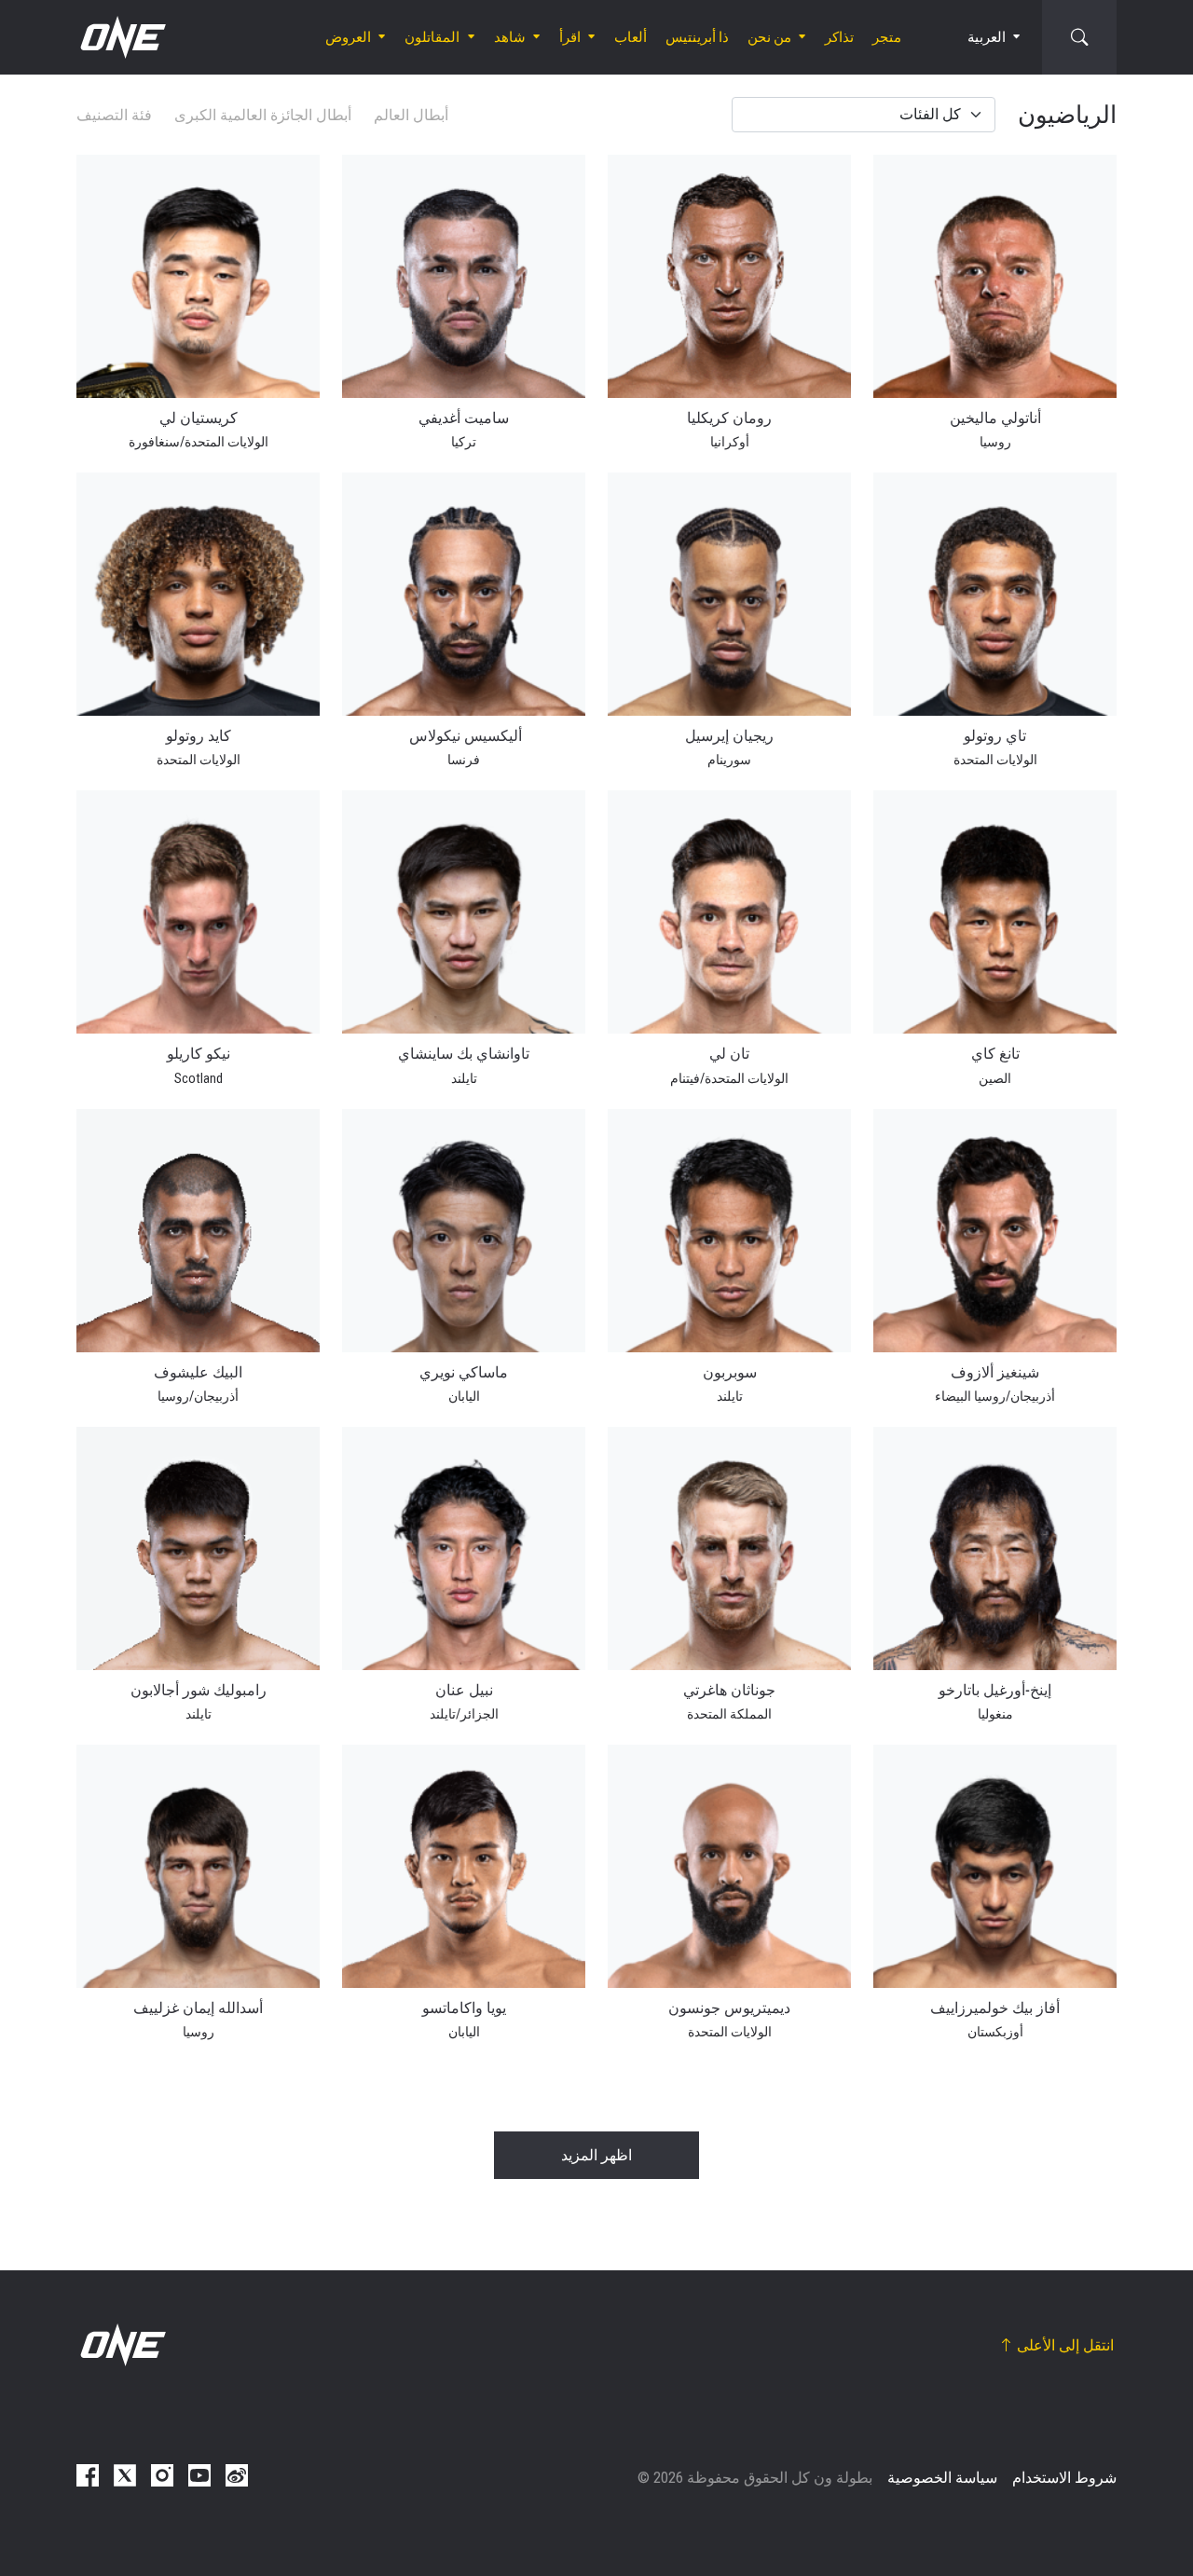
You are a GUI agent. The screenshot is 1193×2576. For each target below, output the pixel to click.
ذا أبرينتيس (697, 37)
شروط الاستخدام (1064, 2478)
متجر (887, 37)
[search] (1079, 37)
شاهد (510, 37)
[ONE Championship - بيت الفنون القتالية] (121, 37)
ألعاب (631, 37)
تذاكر (839, 37)
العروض (348, 37)
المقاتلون (432, 37)
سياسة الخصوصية (942, 2478)
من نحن (769, 37)
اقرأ (570, 37)
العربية (987, 37)
